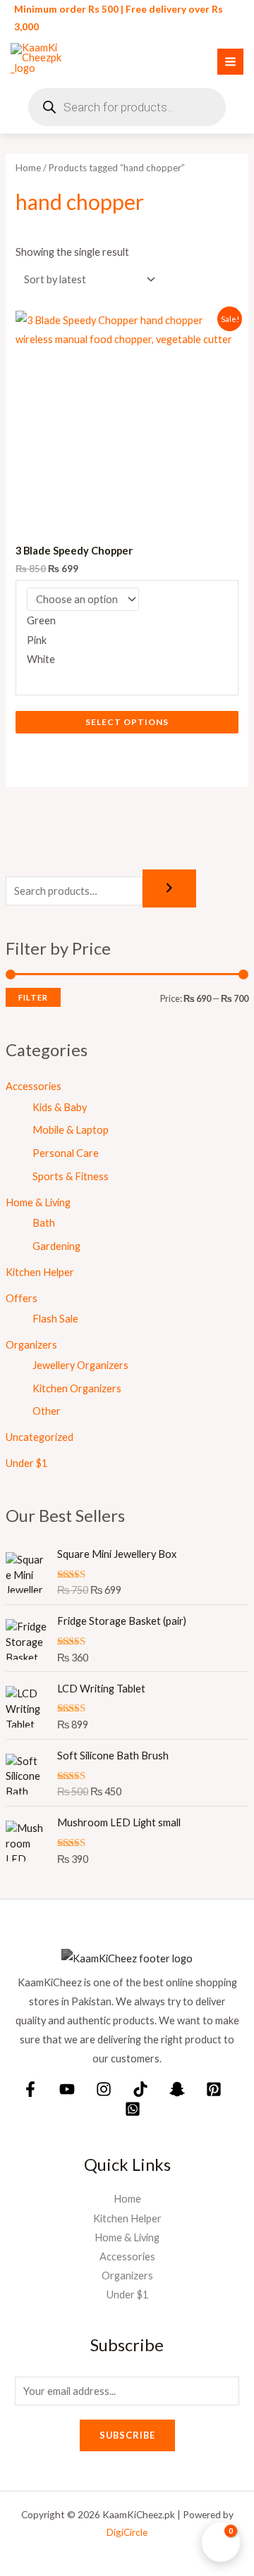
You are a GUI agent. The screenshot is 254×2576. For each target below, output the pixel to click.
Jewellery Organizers (80, 1365)
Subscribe (127, 2435)
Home (28, 168)
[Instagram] (104, 2089)
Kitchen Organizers (77, 1388)
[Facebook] (30, 2089)
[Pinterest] (214, 2089)
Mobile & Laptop (71, 1130)
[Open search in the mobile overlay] (127, 107)
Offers (22, 1298)
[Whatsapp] (133, 2109)
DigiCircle (127, 2532)
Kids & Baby (60, 1107)
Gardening (56, 1246)
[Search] (169, 889)
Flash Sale (55, 1319)
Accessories (34, 1086)
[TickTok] (140, 2089)
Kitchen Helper (40, 1272)
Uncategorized (40, 1437)
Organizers (31, 1345)
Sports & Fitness (71, 1176)
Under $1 (26, 1463)
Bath (44, 1223)
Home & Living (38, 1202)
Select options (127, 722)
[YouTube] (67, 2089)
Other (47, 1411)
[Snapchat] (177, 2089)
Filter (33, 997)
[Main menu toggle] (230, 62)
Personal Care (66, 1153)
